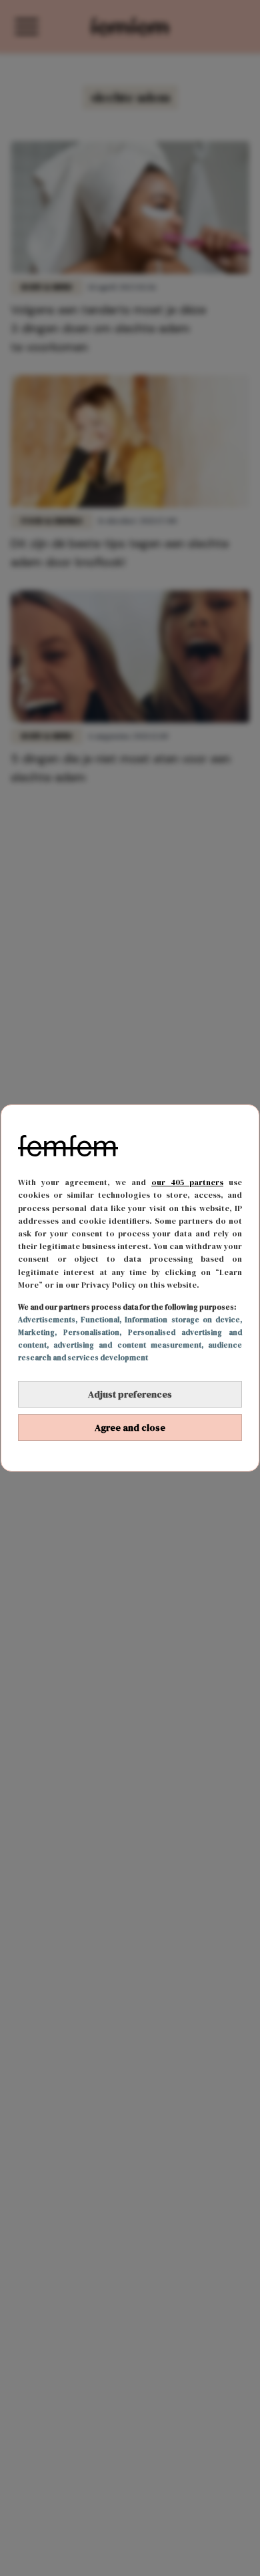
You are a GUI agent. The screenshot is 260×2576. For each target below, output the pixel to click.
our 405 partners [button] (187, 1182)
